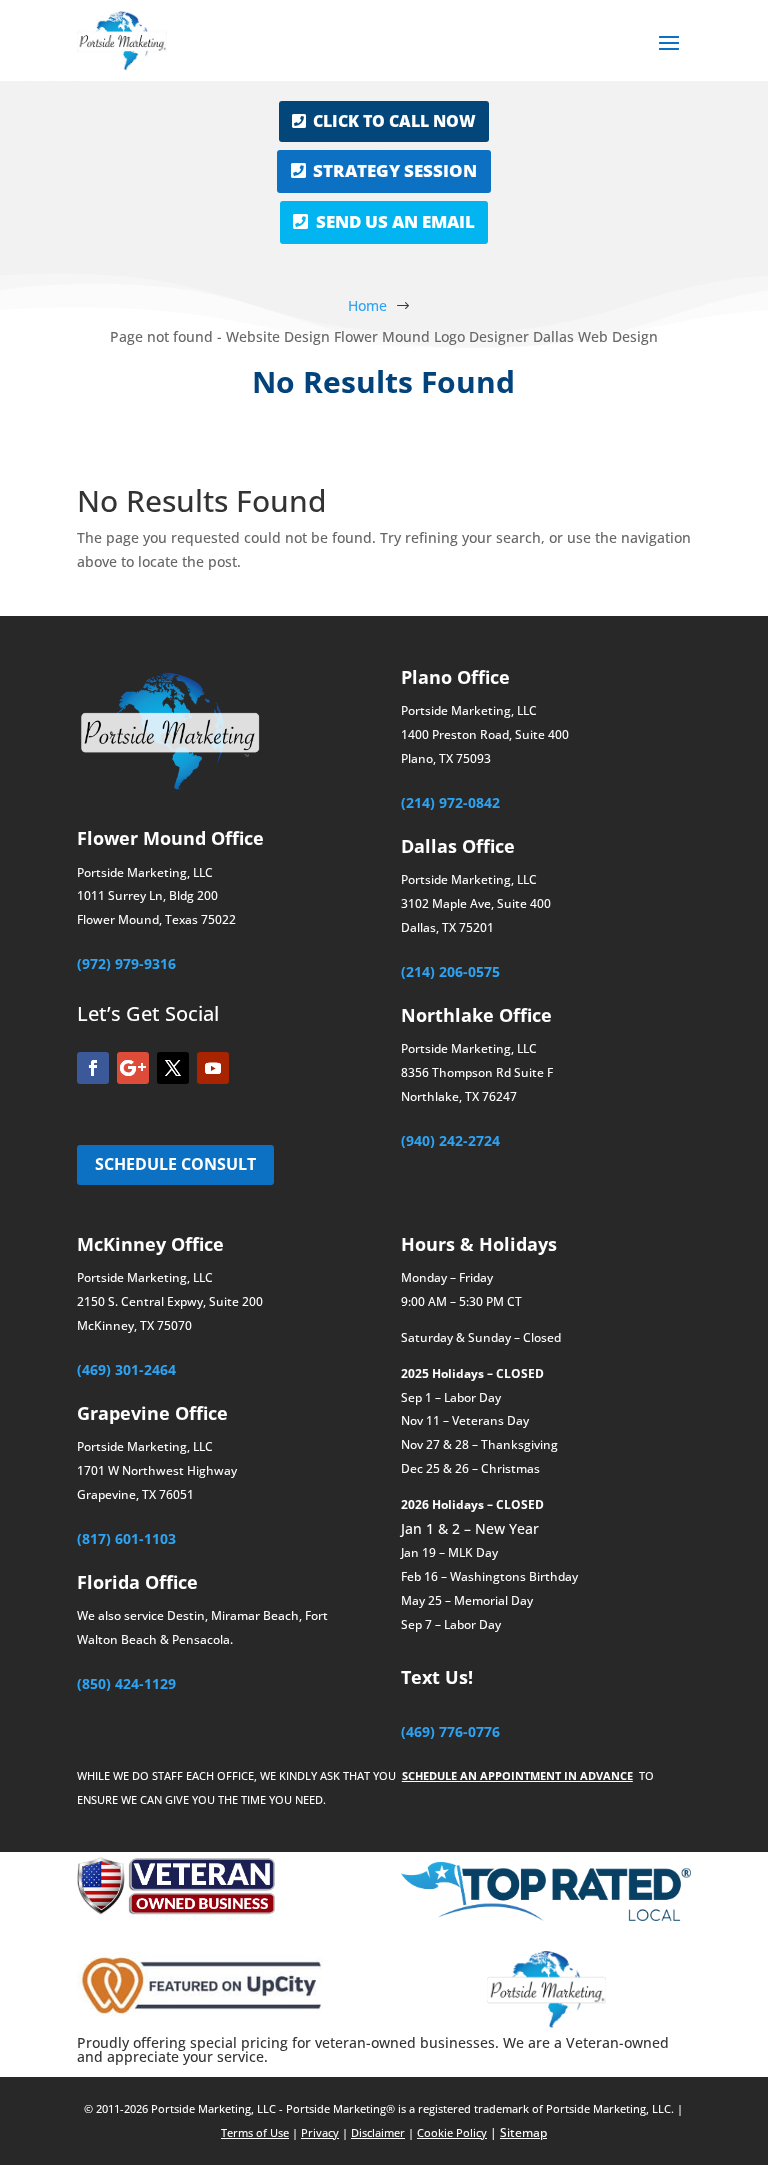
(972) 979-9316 (126, 963)
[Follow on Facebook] (93, 1068)
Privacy (320, 2132)
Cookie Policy (452, 2132)
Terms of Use (255, 2132)
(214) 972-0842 (450, 802)
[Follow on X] (173, 1068)
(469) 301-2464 (126, 1369)
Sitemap (523, 2132)
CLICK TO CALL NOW (394, 121)
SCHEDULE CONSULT (175, 1164)
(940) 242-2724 (450, 1140)
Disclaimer (378, 2132)
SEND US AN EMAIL (395, 221)
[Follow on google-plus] (133, 1068)
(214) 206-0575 (450, 971)
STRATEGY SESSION (395, 170)
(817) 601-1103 (126, 1538)
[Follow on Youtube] (213, 1068)
